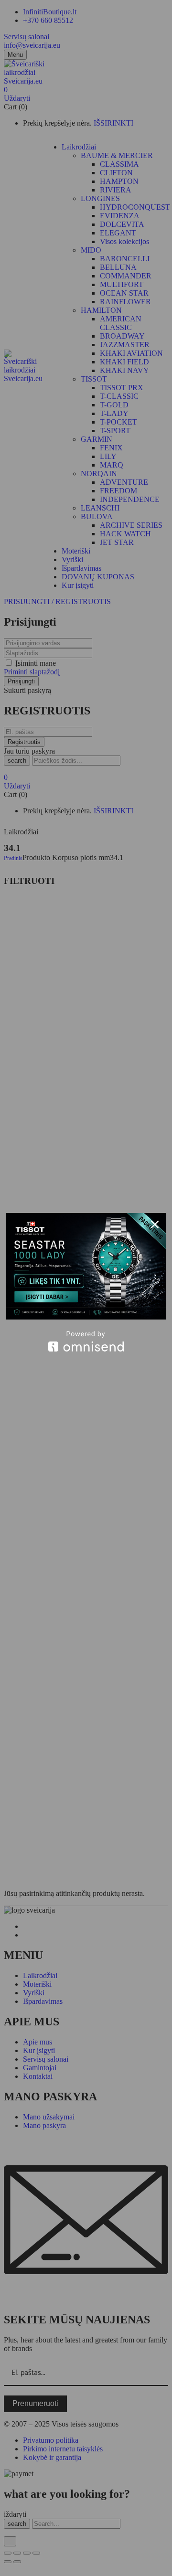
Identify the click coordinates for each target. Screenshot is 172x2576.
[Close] (155, 1224)
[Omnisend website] (86, 1341)
